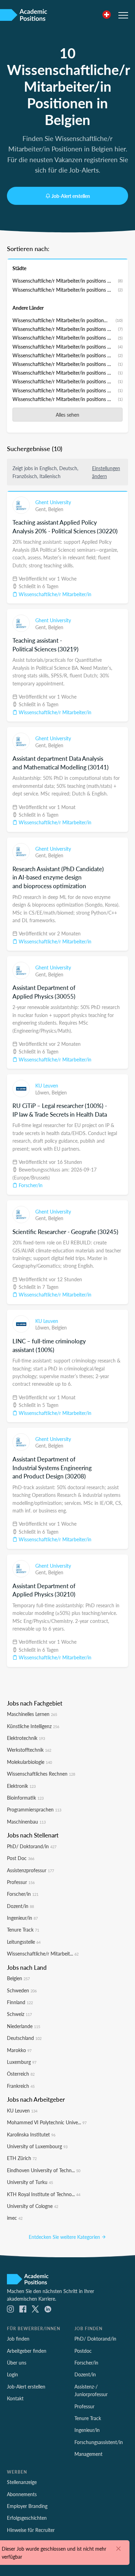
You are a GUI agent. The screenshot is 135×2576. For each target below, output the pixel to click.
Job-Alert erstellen (71, 196)
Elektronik (21, 1786)
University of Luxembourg (37, 2146)
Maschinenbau (26, 1821)
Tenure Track (23, 1929)
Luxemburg (22, 2062)
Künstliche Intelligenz (33, 1726)
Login (12, 2374)
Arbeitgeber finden (27, 2351)
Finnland (20, 2002)
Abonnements (22, 2494)
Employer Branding (27, 2506)
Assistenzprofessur (30, 1870)
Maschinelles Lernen (32, 1714)
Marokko (19, 2050)
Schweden (22, 1990)
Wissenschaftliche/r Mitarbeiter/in (54, 594)
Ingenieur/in (22, 1918)
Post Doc (21, 1858)
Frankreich (21, 2086)
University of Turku (30, 2182)
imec (15, 2218)
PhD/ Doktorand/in (32, 1846)
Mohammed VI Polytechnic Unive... (47, 2122)
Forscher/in (30, 1185)
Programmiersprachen (34, 1809)
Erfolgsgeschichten (27, 2518)
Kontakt (15, 2398)
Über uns (17, 2362)
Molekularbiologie (29, 1762)
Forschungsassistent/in (99, 2442)
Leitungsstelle (24, 1942)
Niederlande (24, 2026)
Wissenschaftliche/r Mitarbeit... (43, 1953)
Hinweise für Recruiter (31, 2530)
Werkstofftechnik (29, 1750)
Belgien (56, 509)
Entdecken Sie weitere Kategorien (65, 2237)
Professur (21, 1882)
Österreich (21, 2074)
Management (88, 2454)
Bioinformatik (25, 1798)
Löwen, (43, 1092)
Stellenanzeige (22, 2482)
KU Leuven (47, 1085)
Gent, (42, 509)
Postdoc (83, 2351)
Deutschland (24, 2038)
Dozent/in (20, 1906)
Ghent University (53, 502)
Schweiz (19, 2014)
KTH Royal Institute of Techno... (44, 2194)
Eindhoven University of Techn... (44, 2170)
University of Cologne (33, 2206)
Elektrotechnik (26, 1738)
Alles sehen (67, 415)
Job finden (18, 2339)
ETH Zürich (22, 2158)
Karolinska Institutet (31, 2134)
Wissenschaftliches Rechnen (41, 1774)
